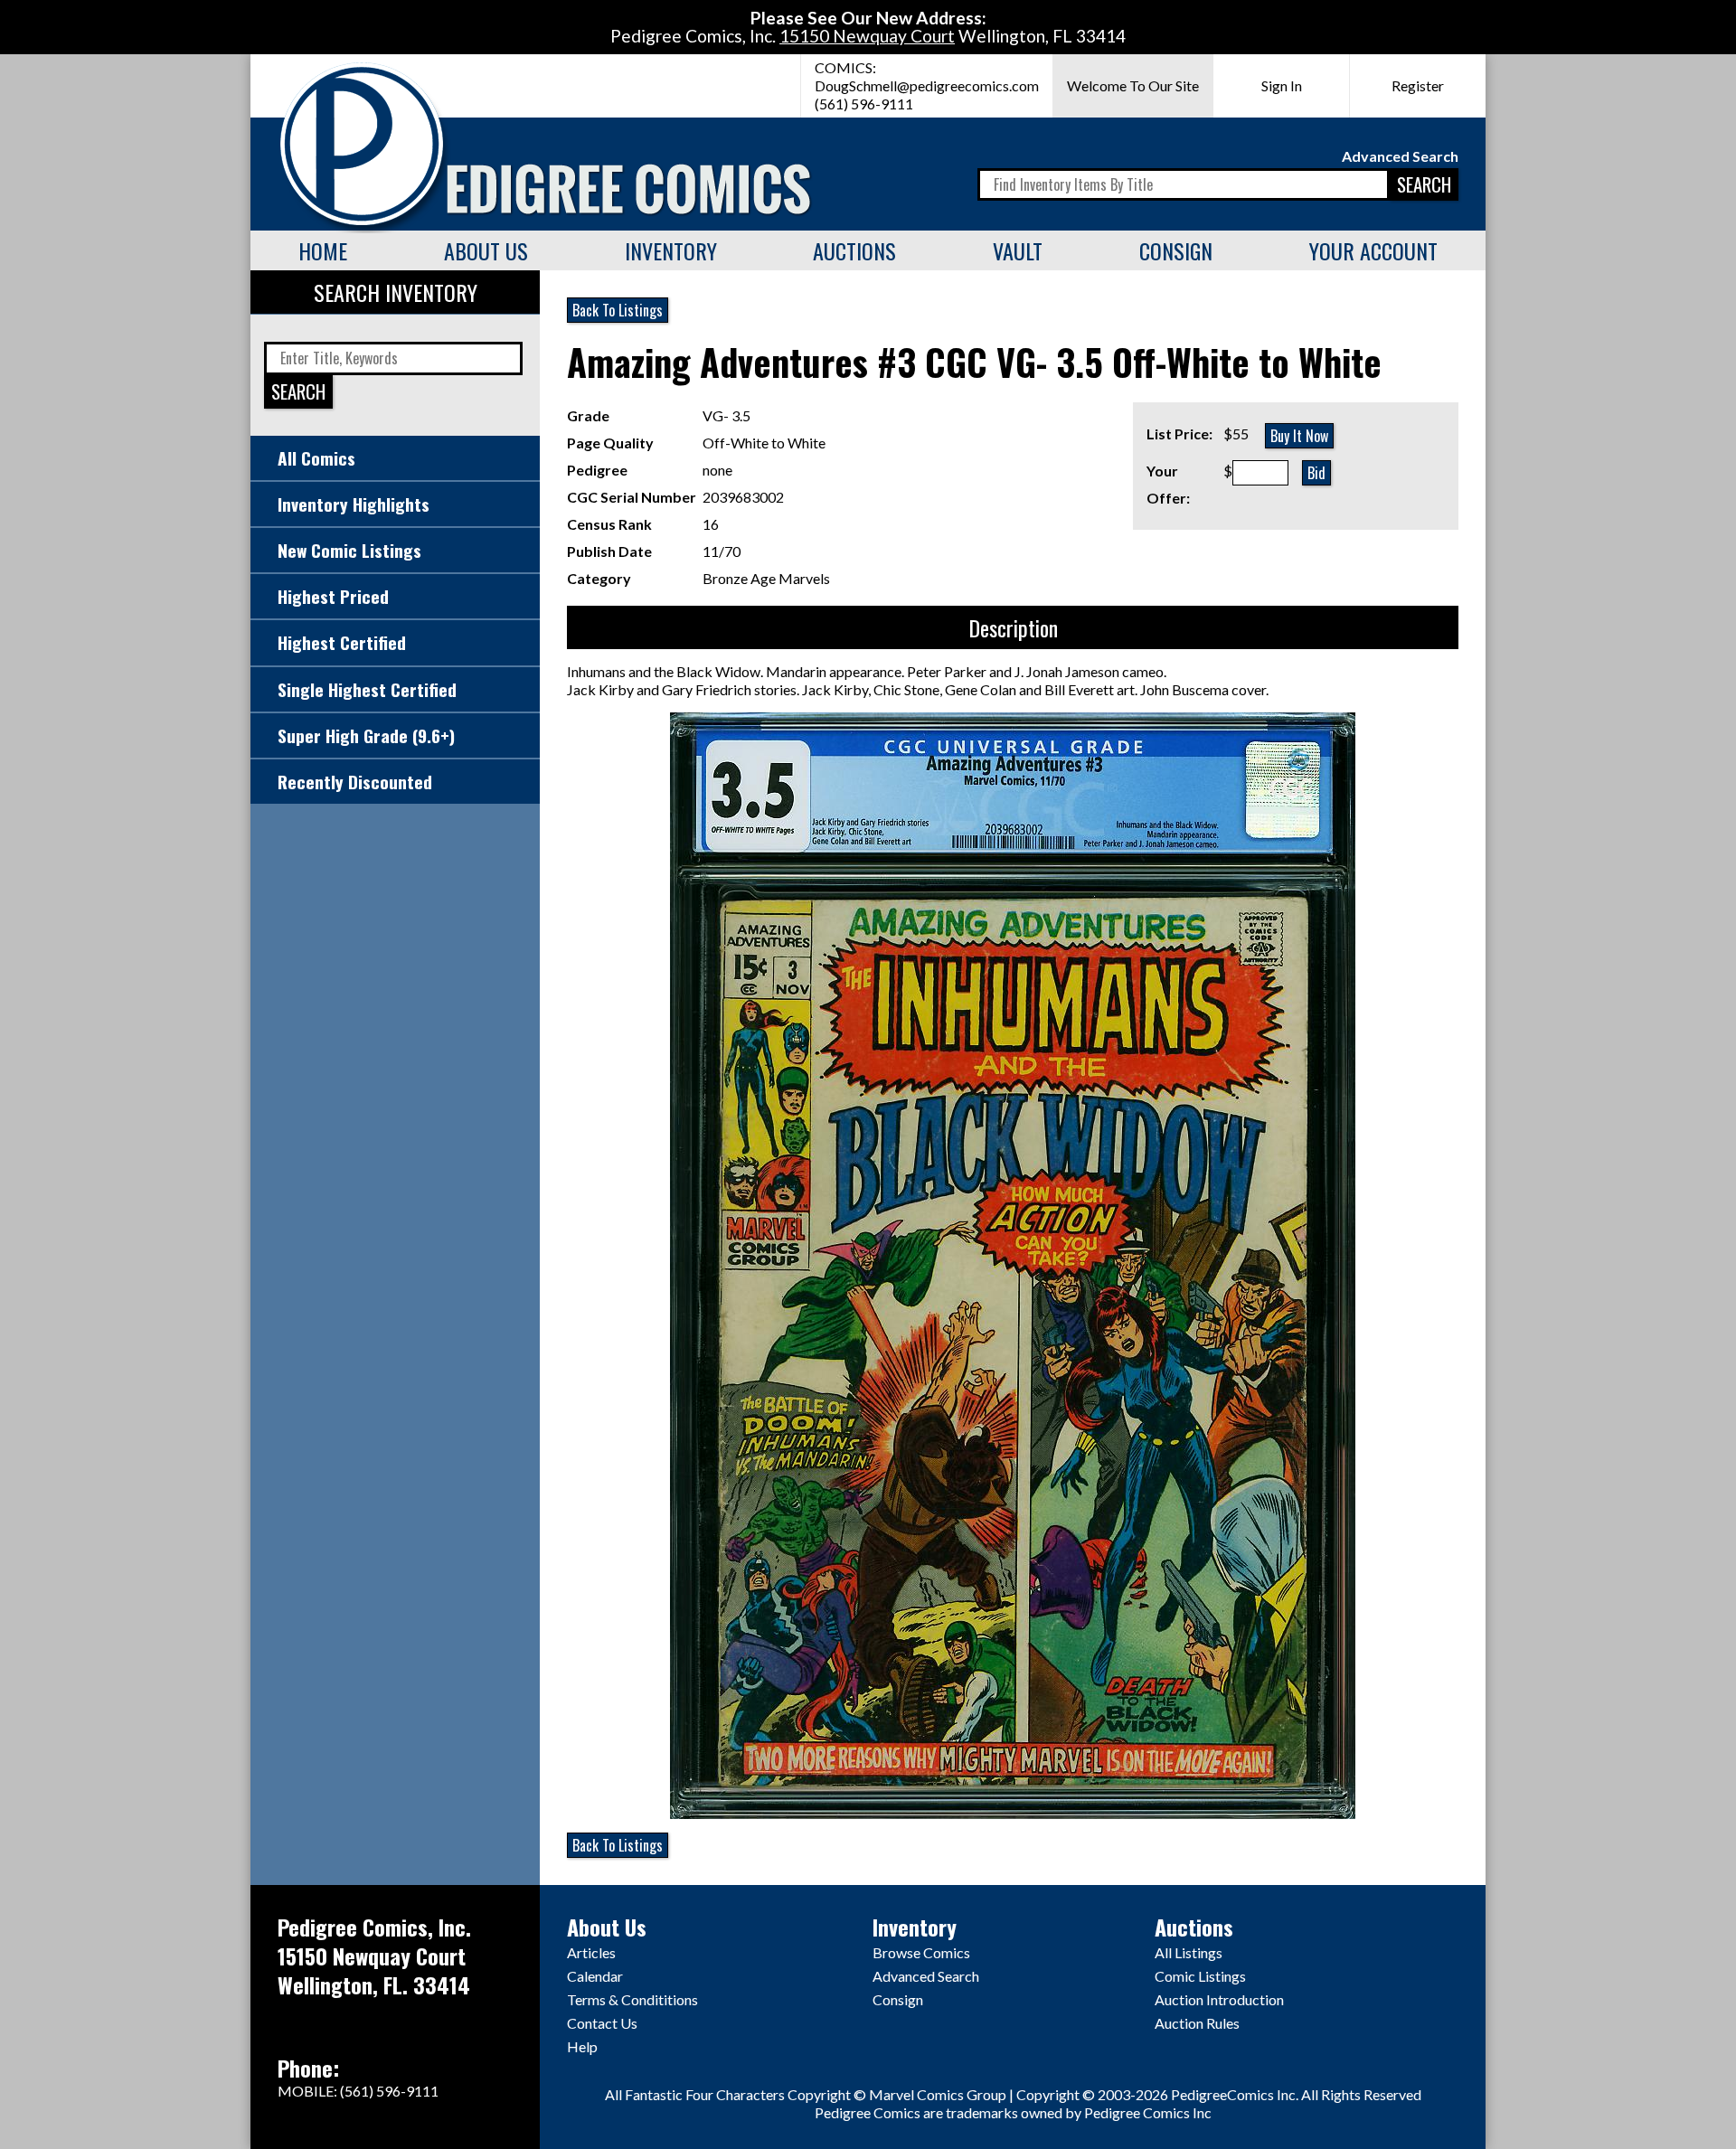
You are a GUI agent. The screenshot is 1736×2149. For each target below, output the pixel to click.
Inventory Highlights (354, 504)
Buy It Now (1299, 436)
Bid (1316, 473)
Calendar (595, 1976)
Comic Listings (1200, 1976)
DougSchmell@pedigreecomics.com (927, 85)
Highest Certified (342, 642)
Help (582, 2046)
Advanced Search (1400, 156)
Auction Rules (1197, 2023)
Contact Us (602, 2023)
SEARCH (1424, 184)
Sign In (1282, 85)
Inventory (671, 250)
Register (1418, 85)
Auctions (854, 250)
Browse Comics (921, 1952)
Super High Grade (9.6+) (366, 735)
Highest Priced (333, 596)
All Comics (316, 458)
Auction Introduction (1219, 1999)
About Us (486, 250)
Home (323, 250)
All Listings (1189, 1952)
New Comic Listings (349, 550)
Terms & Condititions (632, 1999)
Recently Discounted (355, 782)
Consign (1176, 250)
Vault (1018, 250)
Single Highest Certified (367, 689)
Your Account (1373, 250)
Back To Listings (618, 310)
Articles (591, 1952)
